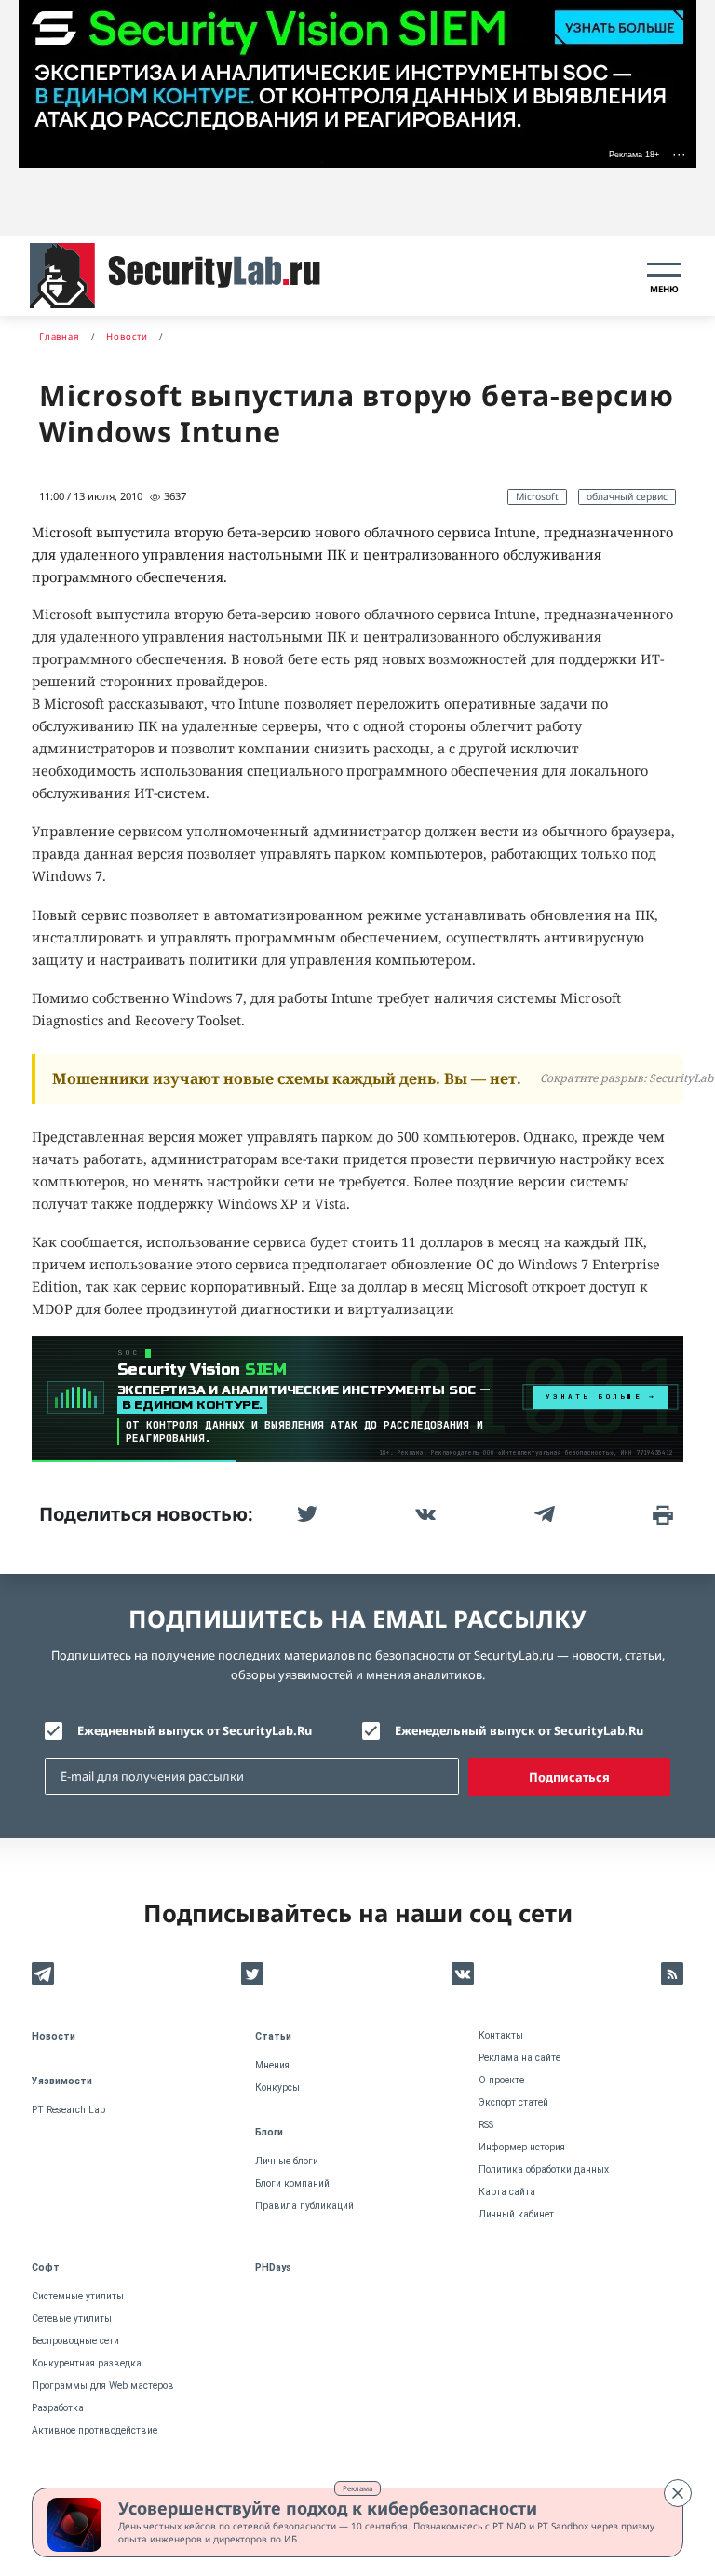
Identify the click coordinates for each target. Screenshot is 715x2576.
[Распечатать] (661, 1514)
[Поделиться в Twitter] (305, 1514)
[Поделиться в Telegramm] (543, 1514)
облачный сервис (627, 496)
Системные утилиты (78, 2296)
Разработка (58, 2408)
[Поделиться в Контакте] (424, 1514)
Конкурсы (277, 2088)
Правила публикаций (304, 2206)
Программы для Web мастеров (103, 2386)
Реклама (357, 2488)
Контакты (501, 2035)
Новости (54, 2036)
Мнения (272, 2065)
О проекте (501, 2080)
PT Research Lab (68, 2110)
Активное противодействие (94, 2430)
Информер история (522, 2147)
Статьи (273, 2036)
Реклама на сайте (519, 2058)
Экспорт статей (513, 2102)
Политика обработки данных (544, 2169)
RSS (486, 2125)
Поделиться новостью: (146, 1514)
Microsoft (537, 496)
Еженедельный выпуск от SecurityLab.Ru (519, 1730)
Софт (46, 2267)
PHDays (273, 2267)
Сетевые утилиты (72, 2318)
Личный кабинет (516, 2214)
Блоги (269, 2132)
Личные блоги (287, 2161)
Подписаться (569, 1777)
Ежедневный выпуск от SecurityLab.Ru (195, 1730)
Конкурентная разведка (87, 2363)
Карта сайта (507, 2192)
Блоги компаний (292, 2183)
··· (679, 154)
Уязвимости (62, 2081)
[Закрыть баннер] (678, 2493)
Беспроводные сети (75, 2341)
